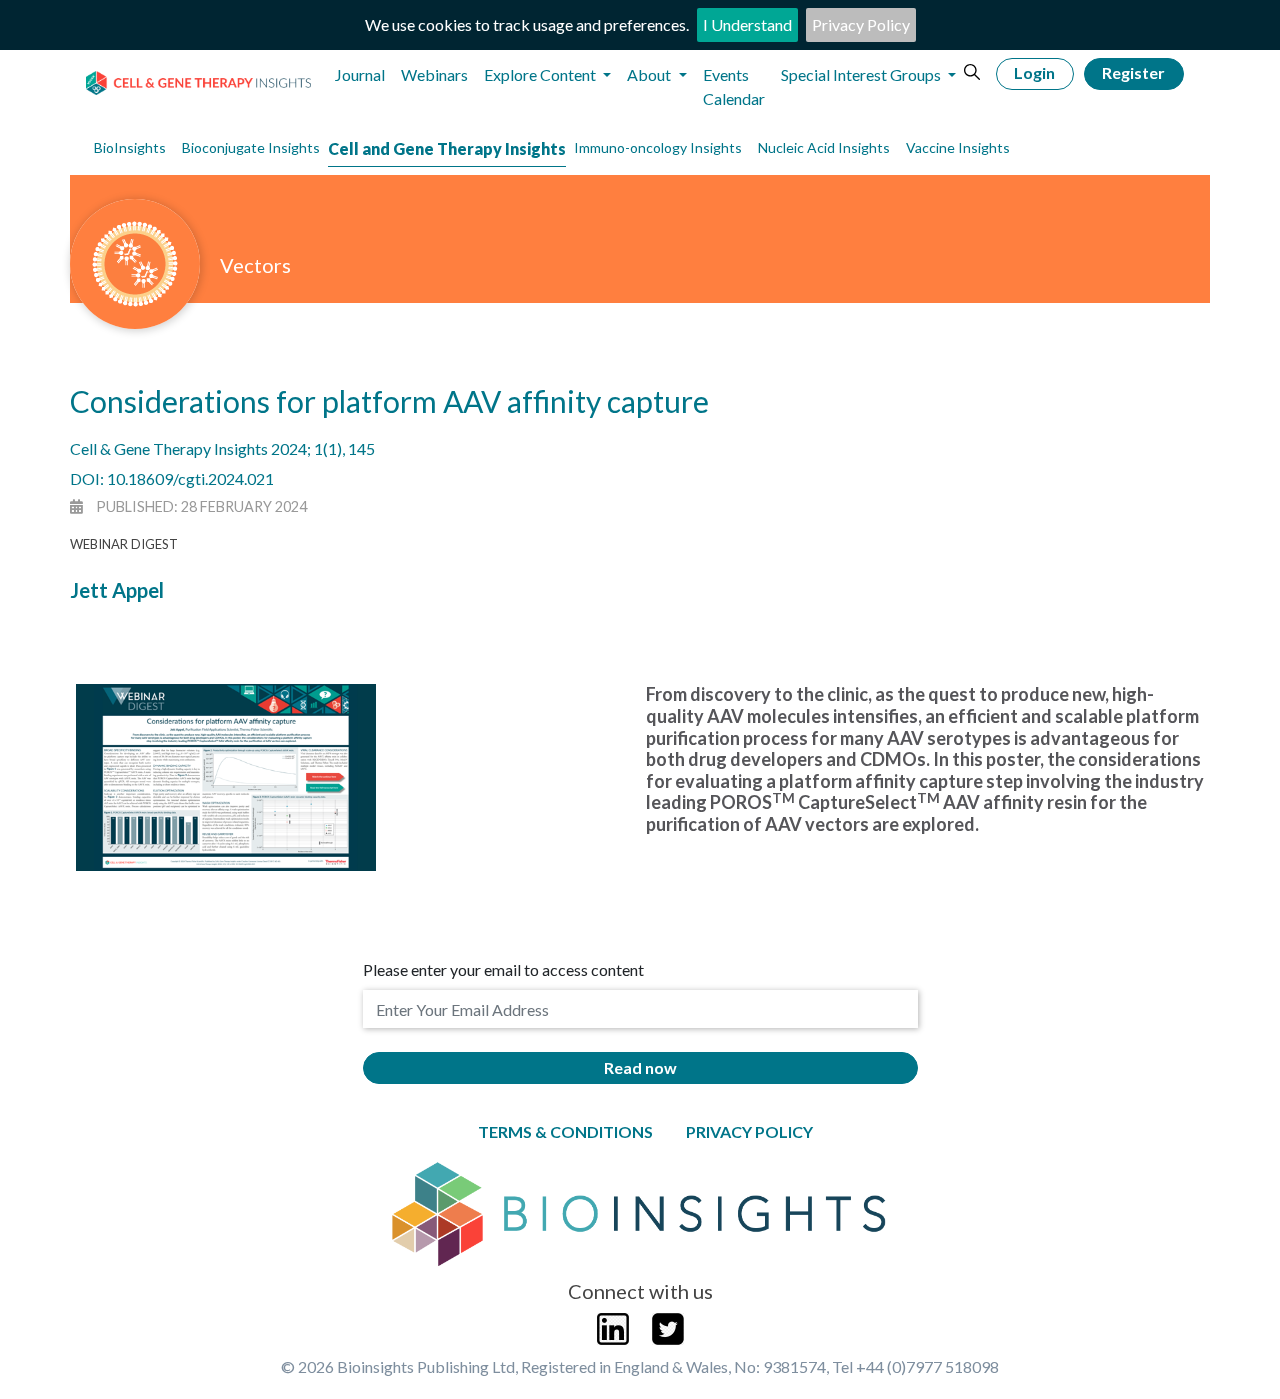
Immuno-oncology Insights (658, 147)
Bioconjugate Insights (251, 147)
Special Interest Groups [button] (862, 74)
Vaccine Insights (958, 147)
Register (1133, 72)
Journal (360, 74)
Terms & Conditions (565, 1131)
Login (1034, 72)
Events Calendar (734, 86)
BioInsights (130, 147)
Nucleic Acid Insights (824, 147)
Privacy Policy (861, 24)
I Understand (747, 24)
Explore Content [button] (541, 74)
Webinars (434, 74)
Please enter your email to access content (503, 969)
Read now (640, 1067)
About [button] (650, 74)
